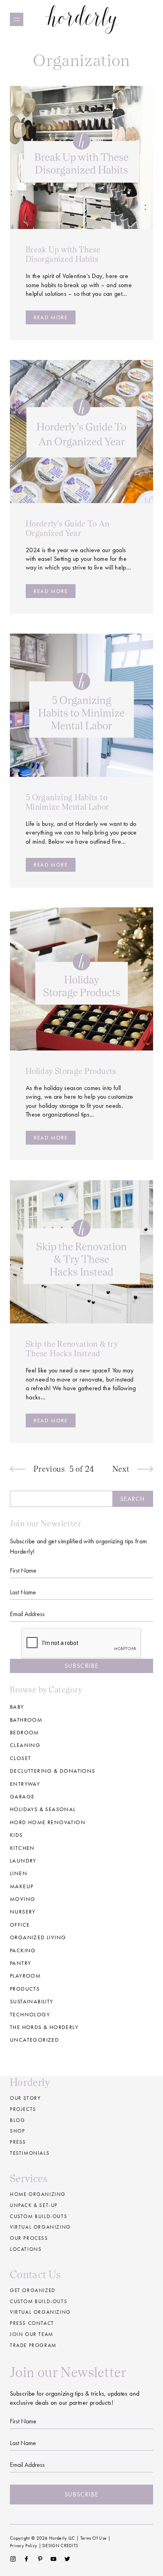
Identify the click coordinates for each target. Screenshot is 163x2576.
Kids (16, 1835)
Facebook (26, 2559)
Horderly (82, 19)
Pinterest (40, 2559)
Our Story (25, 2098)
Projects (23, 2109)
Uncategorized (34, 2040)
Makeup (22, 1886)
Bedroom (25, 1732)
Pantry (20, 1963)
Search (133, 1499)
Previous (49, 1469)
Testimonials (30, 2153)
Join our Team (32, 2334)
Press (18, 2142)
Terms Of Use (94, 2538)
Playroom (25, 1976)
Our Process (29, 2238)
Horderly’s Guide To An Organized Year (67, 528)
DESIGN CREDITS (60, 2546)
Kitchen (22, 1848)
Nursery (23, 1912)
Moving (23, 1899)
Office (20, 1925)
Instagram (13, 2559)
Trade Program (33, 2345)
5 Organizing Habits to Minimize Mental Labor (67, 802)
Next (121, 1469)
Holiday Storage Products (71, 1071)
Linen (19, 1873)
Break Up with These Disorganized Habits (63, 254)
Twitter (67, 2559)
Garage (22, 1796)
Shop (17, 2131)
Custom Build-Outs (39, 2301)
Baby (17, 1707)
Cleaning (25, 1745)
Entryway (25, 1784)
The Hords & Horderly (44, 2027)
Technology (30, 2014)
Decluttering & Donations (53, 1771)
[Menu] (17, 19)
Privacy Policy (24, 2546)
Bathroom (26, 1720)
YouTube (54, 2559)
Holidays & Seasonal (43, 1809)
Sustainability (32, 2001)
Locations (26, 2249)
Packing (23, 1950)
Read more (51, 317)
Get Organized (33, 2290)
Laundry (23, 1861)
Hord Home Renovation (48, 1822)
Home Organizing (38, 2194)
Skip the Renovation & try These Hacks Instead (72, 1349)
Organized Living (38, 1937)
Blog (17, 2120)
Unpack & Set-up (34, 2205)
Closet (20, 1758)
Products (25, 1989)
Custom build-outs (39, 2216)
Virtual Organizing (40, 2227)
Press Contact (32, 2323)
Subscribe (81, 1666)
